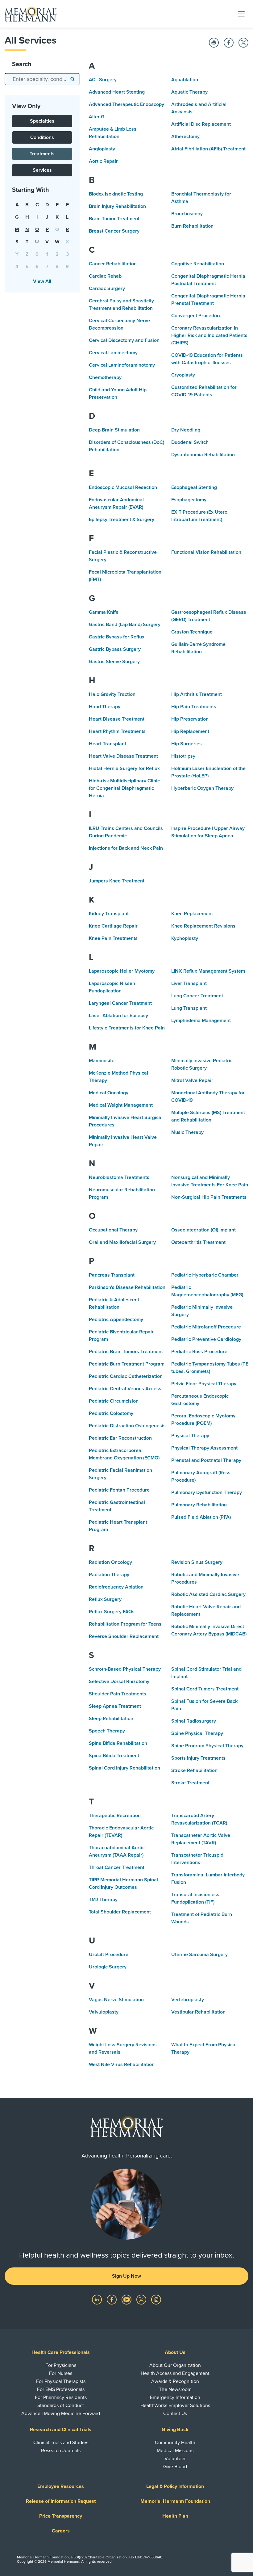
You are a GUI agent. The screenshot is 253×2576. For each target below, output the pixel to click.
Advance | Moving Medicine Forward (61, 2414)
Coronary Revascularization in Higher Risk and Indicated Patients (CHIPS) (209, 335)
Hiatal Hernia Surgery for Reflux (124, 768)
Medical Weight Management (121, 1105)
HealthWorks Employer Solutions (175, 2406)
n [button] (27, 229)
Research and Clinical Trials (61, 2430)
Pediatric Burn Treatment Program (127, 1364)
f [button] (67, 205)
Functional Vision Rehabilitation (206, 552)
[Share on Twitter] (243, 43)
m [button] (17, 229)
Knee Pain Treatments (113, 938)
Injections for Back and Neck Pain (126, 848)
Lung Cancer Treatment (197, 996)
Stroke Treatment (190, 1783)
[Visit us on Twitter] (142, 2299)
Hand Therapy (105, 707)
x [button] (67, 242)
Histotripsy (183, 756)
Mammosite (102, 1061)
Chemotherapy (105, 377)
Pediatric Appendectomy (116, 1320)
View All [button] (42, 281)
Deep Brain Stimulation (114, 430)
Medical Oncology (109, 1093)
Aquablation (185, 80)
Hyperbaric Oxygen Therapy (202, 788)
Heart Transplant (108, 744)
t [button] (27, 242)
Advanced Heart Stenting (117, 92)
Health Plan (175, 2516)
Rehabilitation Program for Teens (125, 1624)
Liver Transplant (189, 983)
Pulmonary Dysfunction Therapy (207, 1492)
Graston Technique (192, 632)
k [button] (57, 217)
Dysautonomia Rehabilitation (203, 455)
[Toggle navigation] (241, 14)
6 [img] (37, 267)
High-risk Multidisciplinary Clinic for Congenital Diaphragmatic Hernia (124, 788)
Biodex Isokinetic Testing (116, 194)
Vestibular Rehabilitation (198, 2012)
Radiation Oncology (110, 1562)
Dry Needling (186, 430)
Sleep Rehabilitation (111, 1719)
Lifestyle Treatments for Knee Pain (127, 1028)
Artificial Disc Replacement (201, 124)
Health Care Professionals (61, 2352)
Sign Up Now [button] (126, 2276)
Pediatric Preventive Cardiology (206, 1339)
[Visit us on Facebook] (112, 2299)
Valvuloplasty (104, 2012)
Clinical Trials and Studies (61, 2443)
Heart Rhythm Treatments (117, 731)
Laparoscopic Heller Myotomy (122, 971)
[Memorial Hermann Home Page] (31, 14)
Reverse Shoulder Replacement (124, 1636)
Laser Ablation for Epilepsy (118, 1016)
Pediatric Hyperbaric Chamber (205, 1275)
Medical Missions (175, 2451)
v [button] (47, 242)
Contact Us (175, 2414)
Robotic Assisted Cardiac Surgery (208, 1594)
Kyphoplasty (185, 938)
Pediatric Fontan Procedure (119, 1490)
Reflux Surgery (105, 1599)
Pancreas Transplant (112, 1275)
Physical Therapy (190, 1436)
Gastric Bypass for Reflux (117, 637)
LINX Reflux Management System (208, 971)
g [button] (17, 217)
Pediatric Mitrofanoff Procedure (206, 1327)
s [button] (17, 242)
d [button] (47, 205)
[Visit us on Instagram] (156, 2299)
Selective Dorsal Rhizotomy (119, 1682)
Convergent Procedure (196, 316)
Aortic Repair (103, 161)
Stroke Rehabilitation (194, 1770)
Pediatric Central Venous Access (125, 1389)
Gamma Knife (104, 612)
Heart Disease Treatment (117, 719)
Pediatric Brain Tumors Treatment (126, 1352)
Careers (61, 2531)
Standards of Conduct (61, 2406)
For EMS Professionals (61, 2389)
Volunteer (175, 2459)
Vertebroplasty (188, 2000)
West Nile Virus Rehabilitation (122, 2065)
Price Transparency (61, 2516)
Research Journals (61, 2451)
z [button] (27, 254)
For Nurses (61, 2373)
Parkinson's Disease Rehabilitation (127, 1287)
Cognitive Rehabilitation (198, 264)
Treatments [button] (42, 154)
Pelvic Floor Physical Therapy (204, 1384)
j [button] (47, 217)
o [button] (37, 229)
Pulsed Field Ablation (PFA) (201, 1517)
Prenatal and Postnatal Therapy (206, 1460)
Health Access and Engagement (175, 2373)
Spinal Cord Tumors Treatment (205, 1689)
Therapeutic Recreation (115, 1816)
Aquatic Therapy (189, 92)
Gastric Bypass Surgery (115, 649)
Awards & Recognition (175, 2381)
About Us (175, 2352)
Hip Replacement (190, 731)
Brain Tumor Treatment (114, 219)
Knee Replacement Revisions (203, 926)
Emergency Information (175, 2397)
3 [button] (67, 254)
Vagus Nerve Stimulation (116, 2000)
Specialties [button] (42, 121)
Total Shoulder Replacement (120, 1912)
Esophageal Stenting (194, 487)
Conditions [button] (42, 137)
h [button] (27, 217)
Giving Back (175, 2430)
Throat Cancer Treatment (117, 1867)
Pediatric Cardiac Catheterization (126, 1376)
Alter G (97, 117)
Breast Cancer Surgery (114, 231)
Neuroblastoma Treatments (119, 1177)
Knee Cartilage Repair (113, 926)
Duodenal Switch (190, 442)
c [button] (37, 205)
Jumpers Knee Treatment (117, 881)
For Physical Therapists (61, 2381)
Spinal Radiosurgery (194, 1721)
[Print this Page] (214, 43)
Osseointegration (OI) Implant (203, 1230)
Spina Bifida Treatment (114, 1756)
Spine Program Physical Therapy (207, 1746)
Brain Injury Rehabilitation (117, 206)
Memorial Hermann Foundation (175, 2501)
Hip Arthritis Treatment (197, 694)
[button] (72, 79)
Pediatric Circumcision (114, 1401)
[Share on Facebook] (229, 43)
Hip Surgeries (187, 744)
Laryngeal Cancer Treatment (120, 1003)
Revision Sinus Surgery (197, 1562)
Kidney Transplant (109, 914)
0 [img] (37, 254)
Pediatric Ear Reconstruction (120, 1438)
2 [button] (57, 254)
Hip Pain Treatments (194, 707)
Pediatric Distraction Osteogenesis (127, 1426)
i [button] (37, 217)
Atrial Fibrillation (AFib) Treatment (208, 149)
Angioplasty (102, 149)
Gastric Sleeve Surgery (114, 662)
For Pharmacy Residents (61, 2397)
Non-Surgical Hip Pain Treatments (209, 1197)
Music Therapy (187, 1132)
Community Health (175, 2443)
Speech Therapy (107, 1731)
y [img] (17, 254)
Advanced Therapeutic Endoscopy (126, 104)
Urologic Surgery (108, 1967)
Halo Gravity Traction (112, 694)
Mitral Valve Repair (192, 1080)
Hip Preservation (190, 719)
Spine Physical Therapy (197, 1733)
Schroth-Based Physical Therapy (125, 1669)
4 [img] (17, 267)
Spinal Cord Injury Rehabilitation (124, 1768)
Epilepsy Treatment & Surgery (122, 520)
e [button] (57, 205)
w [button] (57, 242)
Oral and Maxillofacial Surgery (122, 1242)
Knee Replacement (192, 914)
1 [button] (47, 254)
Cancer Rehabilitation (113, 264)
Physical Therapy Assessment (204, 1448)
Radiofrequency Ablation (116, 1587)
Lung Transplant (189, 1008)
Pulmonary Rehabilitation (199, 1505)
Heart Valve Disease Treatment (123, 756)
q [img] (57, 229)
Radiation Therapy (109, 1575)
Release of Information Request (61, 2501)
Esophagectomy (189, 500)
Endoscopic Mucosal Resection (123, 487)
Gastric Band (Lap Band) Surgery (125, 625)
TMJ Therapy (103, 1900)
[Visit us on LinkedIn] (97, 2299)
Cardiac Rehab (105, 276)
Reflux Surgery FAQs (112, 1612)
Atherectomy (185, 137)
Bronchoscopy (187, 214)
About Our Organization (175, 2365)
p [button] (47, 229)
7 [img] (47, 267)
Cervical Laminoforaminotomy (122, 365)
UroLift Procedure (109, 1955)
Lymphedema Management (201, 1021)
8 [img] (57, 267)
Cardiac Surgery (107, 288)
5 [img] (27, 267)
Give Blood (175, 2467)
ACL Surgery (103, 80)
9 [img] (67, 267)
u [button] (37, 242)
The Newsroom (175, 2389)
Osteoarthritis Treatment (198, 1242)
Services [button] (42, 170)
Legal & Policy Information (175, 2486)
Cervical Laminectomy (113, 353)
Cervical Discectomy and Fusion (124, 340)
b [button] (27, 205)
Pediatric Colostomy (111, 1413)
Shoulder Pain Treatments (118, 1694)
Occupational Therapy (113, 1230)
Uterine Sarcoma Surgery (199, 1955)
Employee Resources (61, 2486)
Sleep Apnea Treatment (115, 1706)
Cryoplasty (183, 375)
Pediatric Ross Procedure (199, 1352)
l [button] (67, 217)
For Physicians (61, 2365)
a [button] (17, 205)
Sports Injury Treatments (198, 1758)
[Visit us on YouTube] (127, 2299)
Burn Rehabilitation (192, 226)
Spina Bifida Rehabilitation (118, 1743)
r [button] (67, 229)
